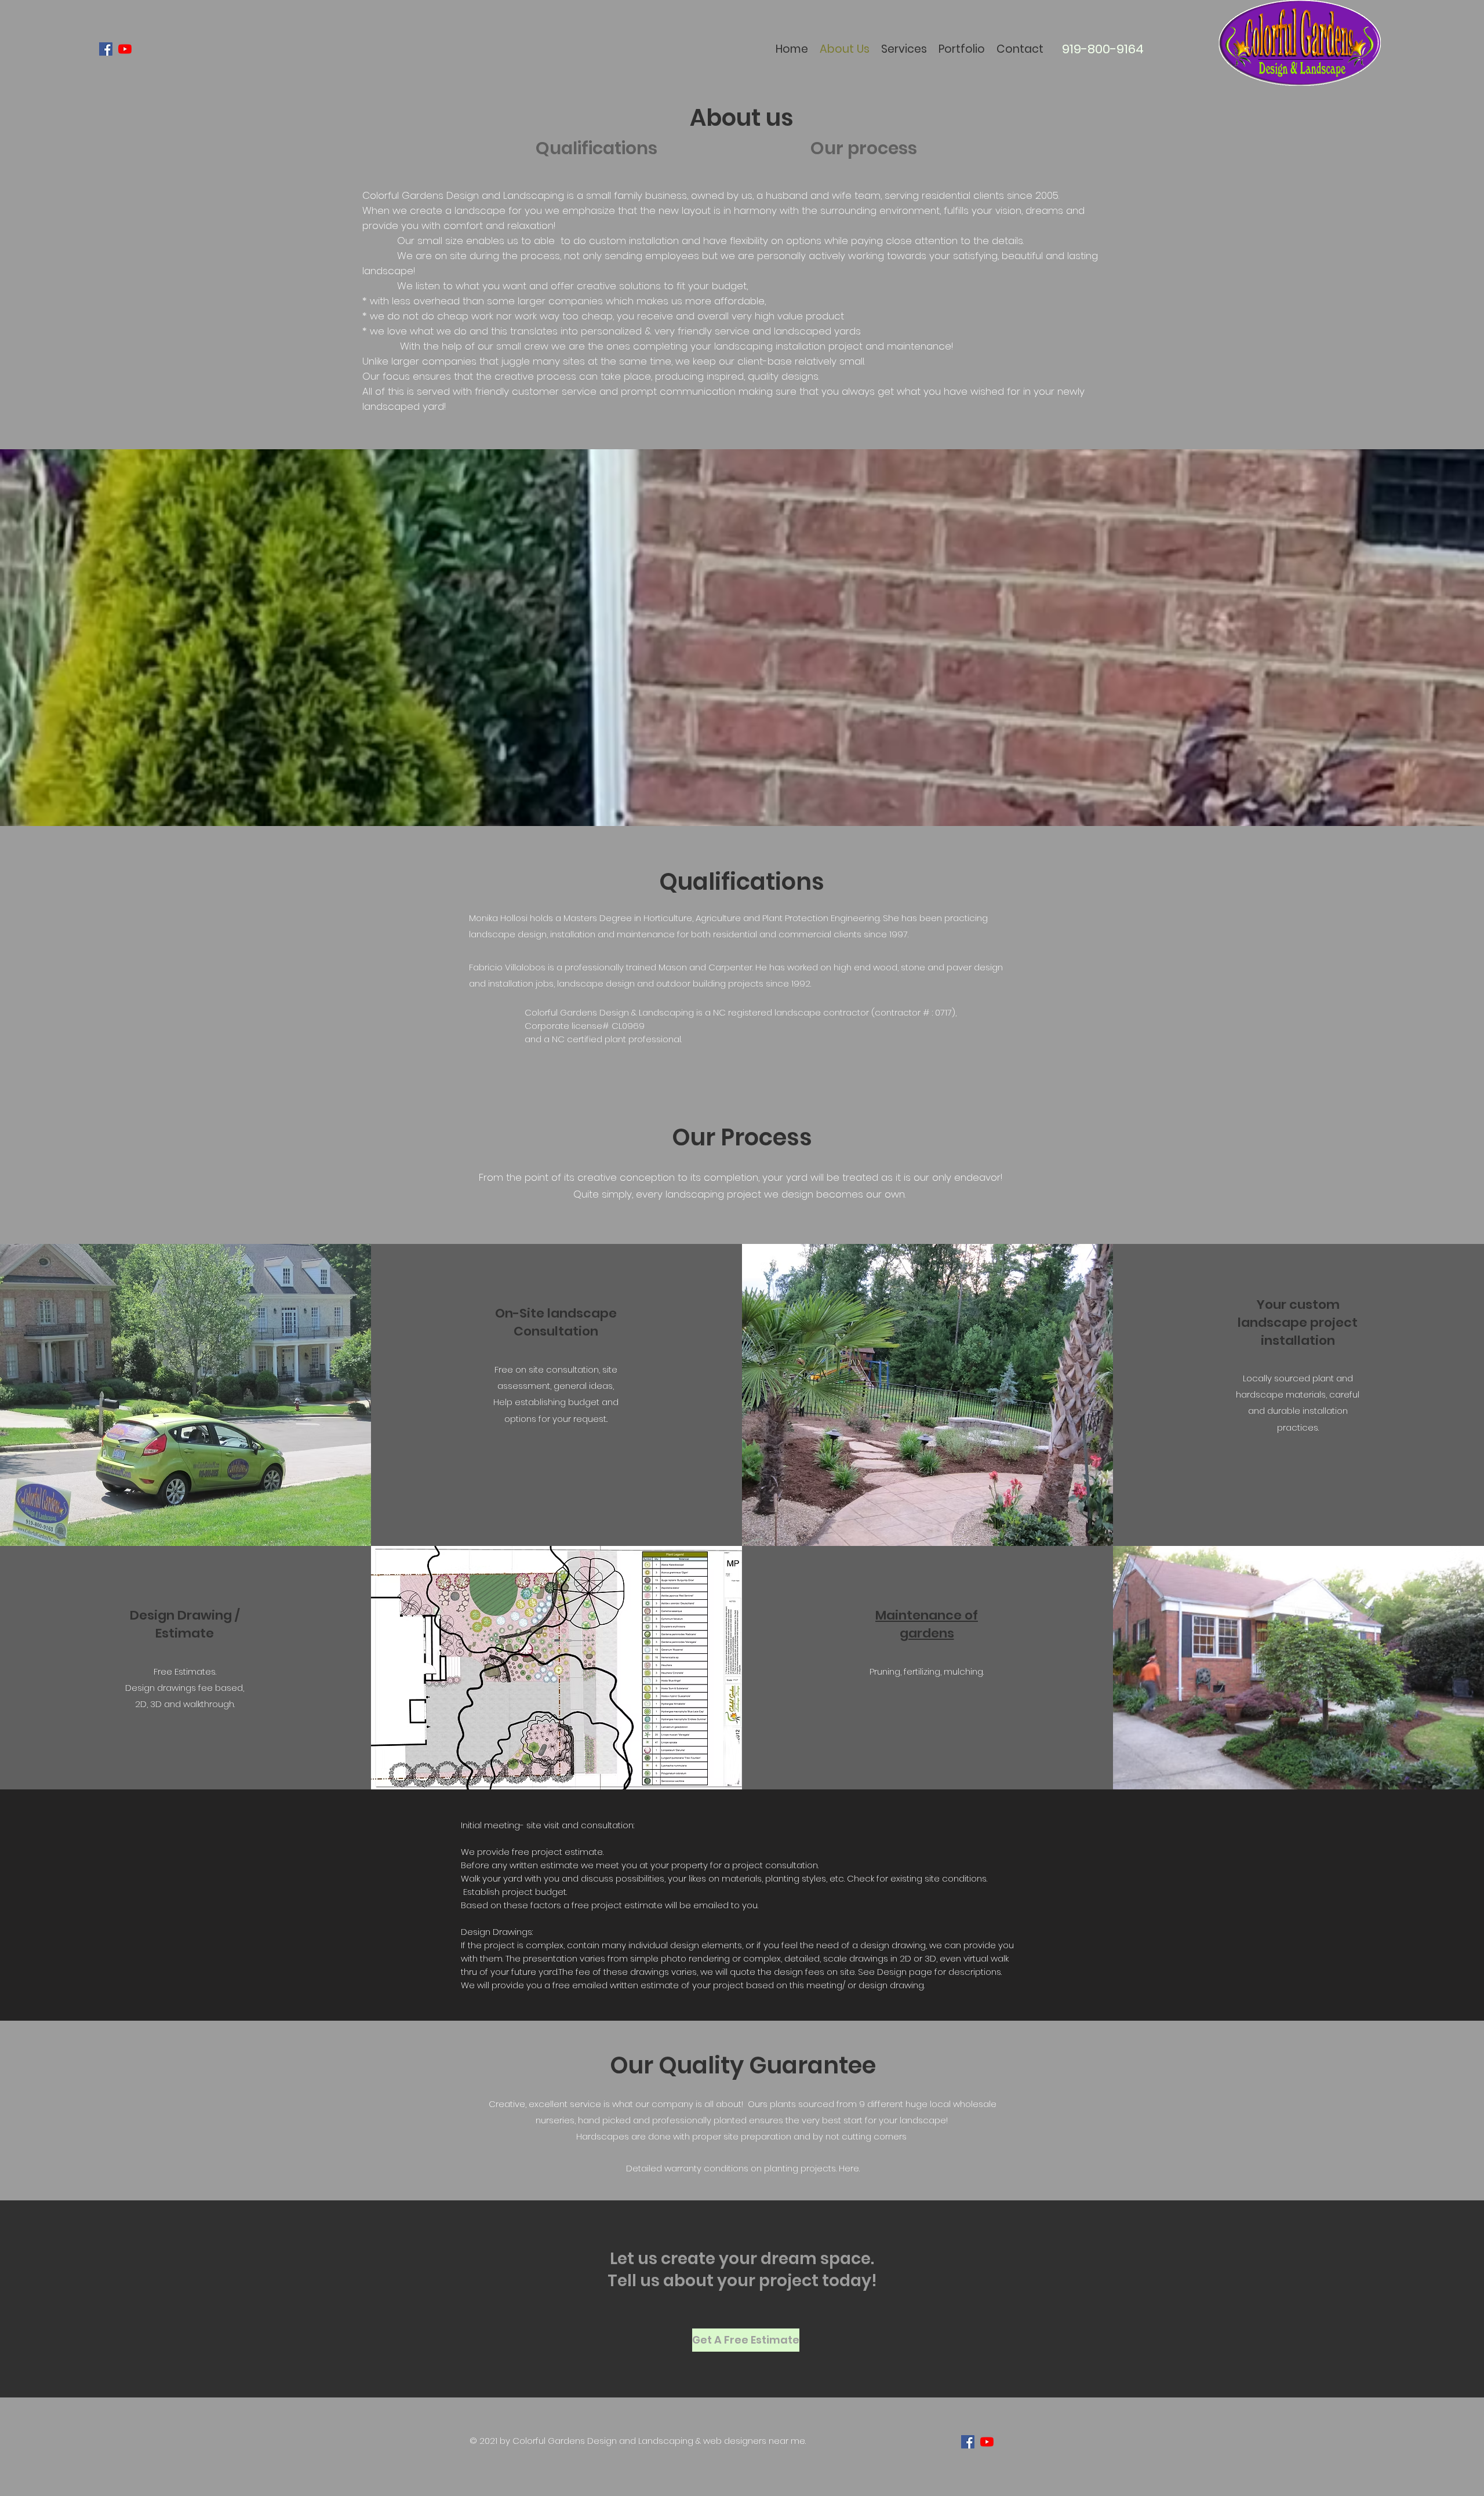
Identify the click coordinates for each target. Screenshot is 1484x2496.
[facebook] (106, 49)
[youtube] (125, 49)
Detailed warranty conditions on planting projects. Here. (743, 2168)
